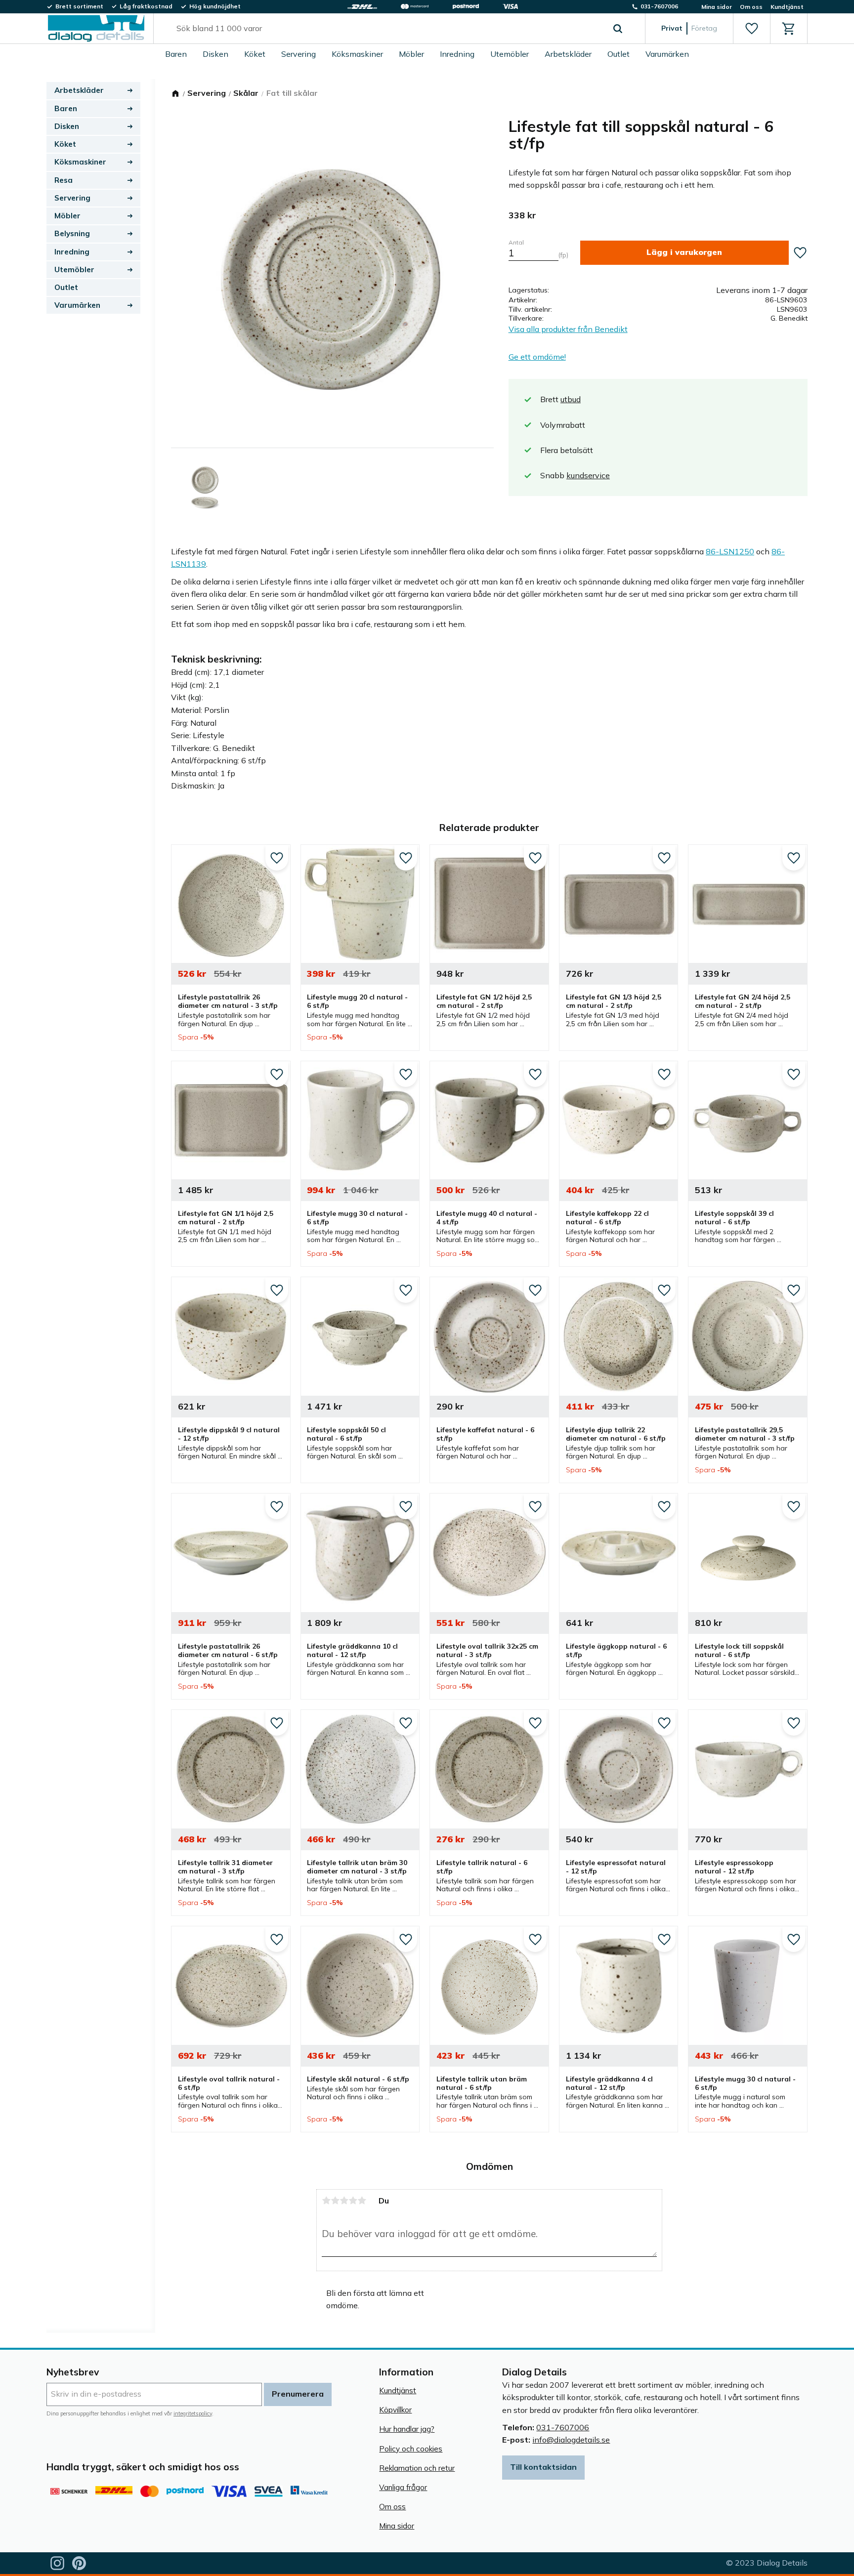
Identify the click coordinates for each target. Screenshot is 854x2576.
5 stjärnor (362, 2201)
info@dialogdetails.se (571, 2440)
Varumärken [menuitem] (667, 54)
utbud (571, 399)
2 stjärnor (335, 2201)
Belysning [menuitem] (72, 233)
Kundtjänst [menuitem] (787, 7)
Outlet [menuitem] (619, 54)
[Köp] (684, 253)
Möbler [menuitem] (411, 54)
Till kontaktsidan (543, 2467)
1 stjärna (326, 2201)
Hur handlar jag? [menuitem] (407, 2429)
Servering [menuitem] (299, 54)
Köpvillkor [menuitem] (395, 2410)
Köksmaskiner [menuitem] (357, 54)
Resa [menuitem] (64, 180)
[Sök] (618, 29)
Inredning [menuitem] (457, 54)
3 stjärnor (344, 2201)
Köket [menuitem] (255, 54)
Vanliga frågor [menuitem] (403, 2487)
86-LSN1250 (730, 551)
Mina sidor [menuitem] (717, 7)
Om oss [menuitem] (751, 7)
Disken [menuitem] (215, 54)
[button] (751, 29)
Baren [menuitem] (176, 54)
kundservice (588, 475)
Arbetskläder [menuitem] (568, 54)
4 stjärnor (353, 2201)
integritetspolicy (193, 2413)
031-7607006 (563, 2427)
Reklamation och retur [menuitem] (417, 2468)
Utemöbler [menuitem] (510, 54)
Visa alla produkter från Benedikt (568, 329)
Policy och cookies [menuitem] (411, 2449)
